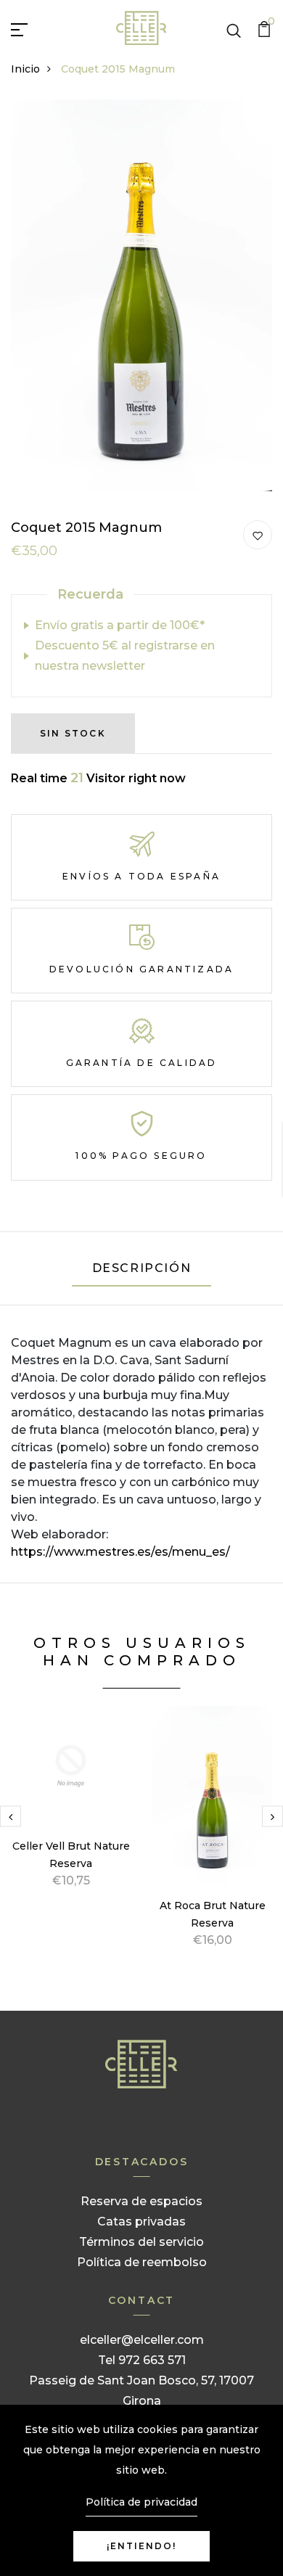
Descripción (142, 1268)
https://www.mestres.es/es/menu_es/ (120, 1552)
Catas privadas (141, 2222)
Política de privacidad (141, 2502)
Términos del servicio (141, 2242)
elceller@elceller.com (142, 2340)
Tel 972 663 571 (142, 2360)
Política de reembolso (142, 2262)
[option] (71, 1814)
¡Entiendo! (141, 2546)
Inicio (25, 69)
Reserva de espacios (141, 2201)
